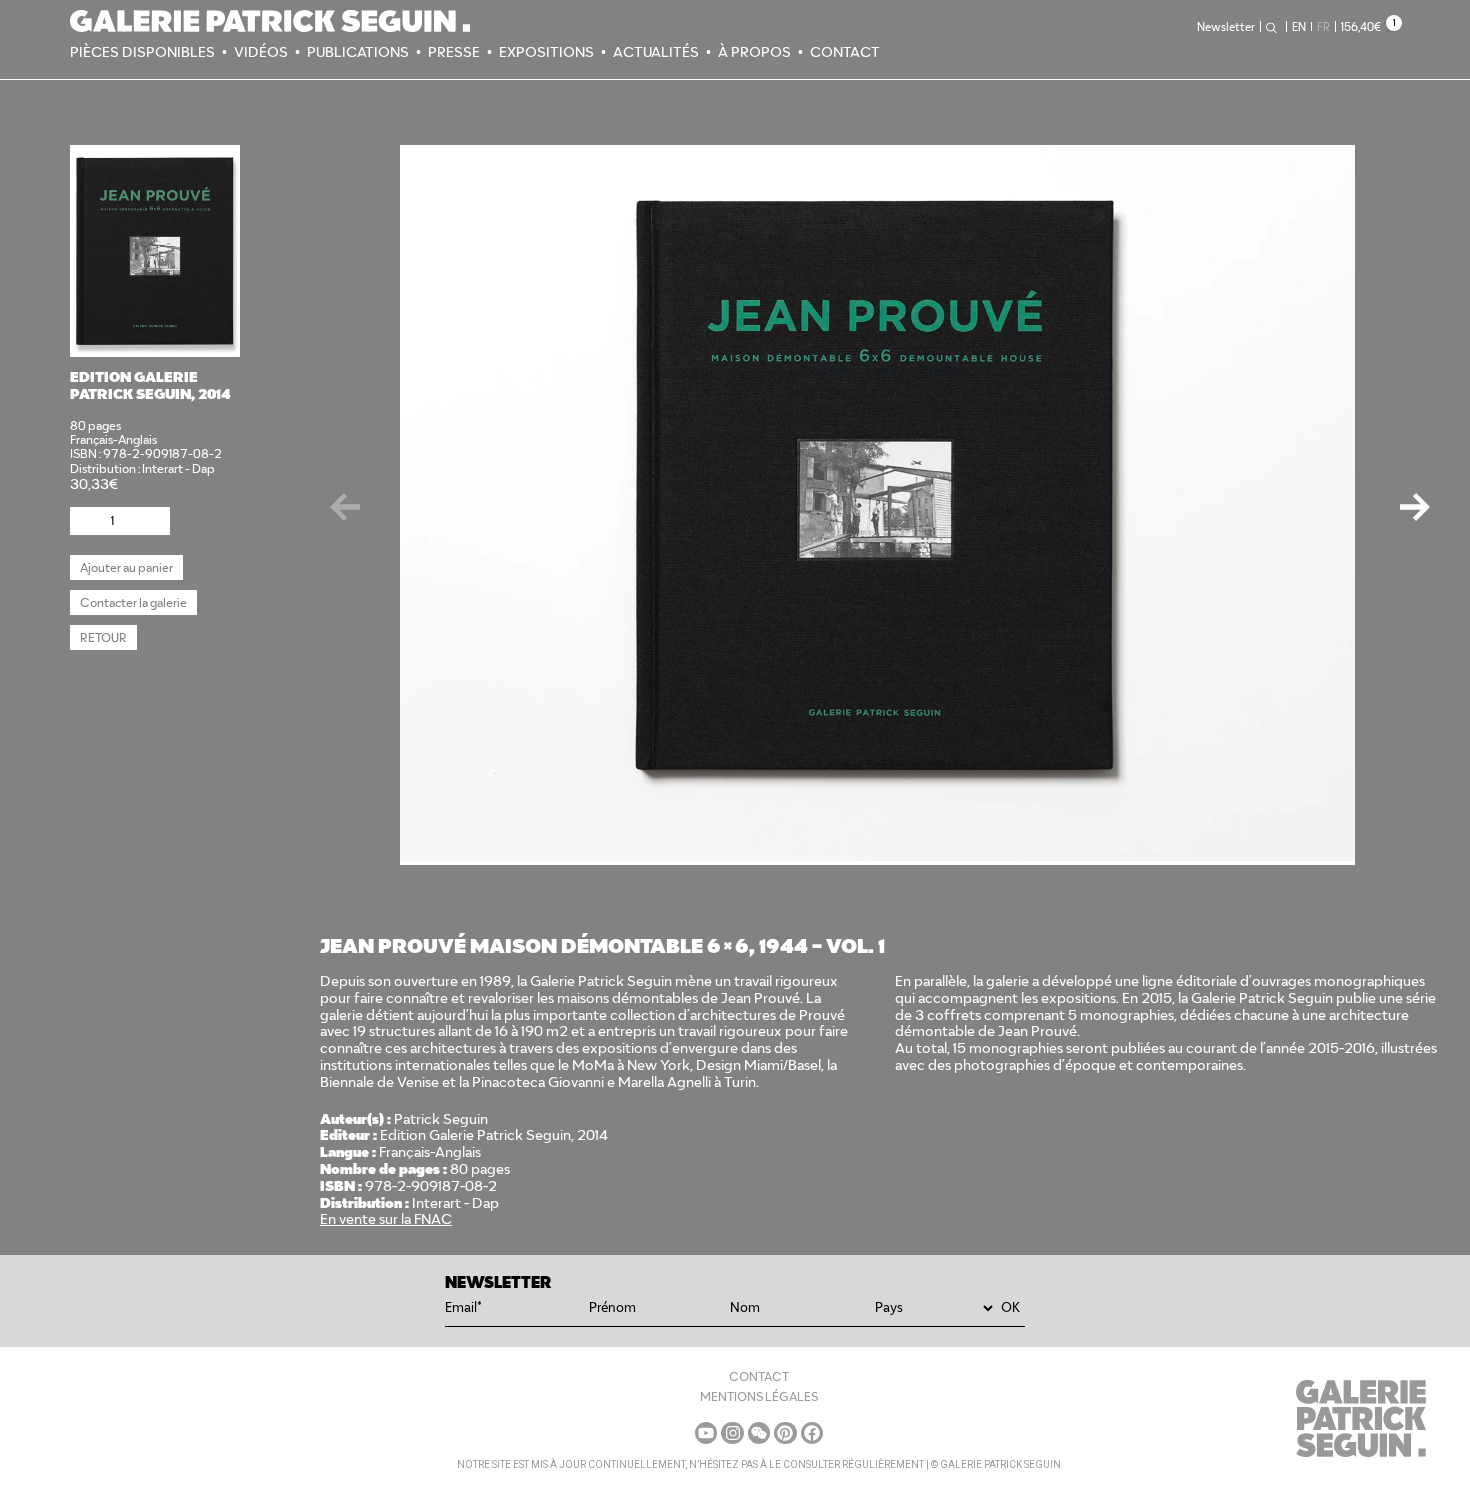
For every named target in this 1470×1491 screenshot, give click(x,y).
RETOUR (103, 637)
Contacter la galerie (133, 602)
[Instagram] (732, 1433)
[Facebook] (812, 1433)
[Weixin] (759, 1433)
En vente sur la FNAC (386, 1219)
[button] (1415, 498)
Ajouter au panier (126, 567)
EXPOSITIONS (546, 52)
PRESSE (454, 52)
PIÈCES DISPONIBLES (142, 52)
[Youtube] (706, 1433)
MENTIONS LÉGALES (759, 1396)
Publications (358, 52)
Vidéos (261, 52)
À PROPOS (754, 52)
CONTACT (845, 52)
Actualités (656, 52)
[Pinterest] (785, 1433)
